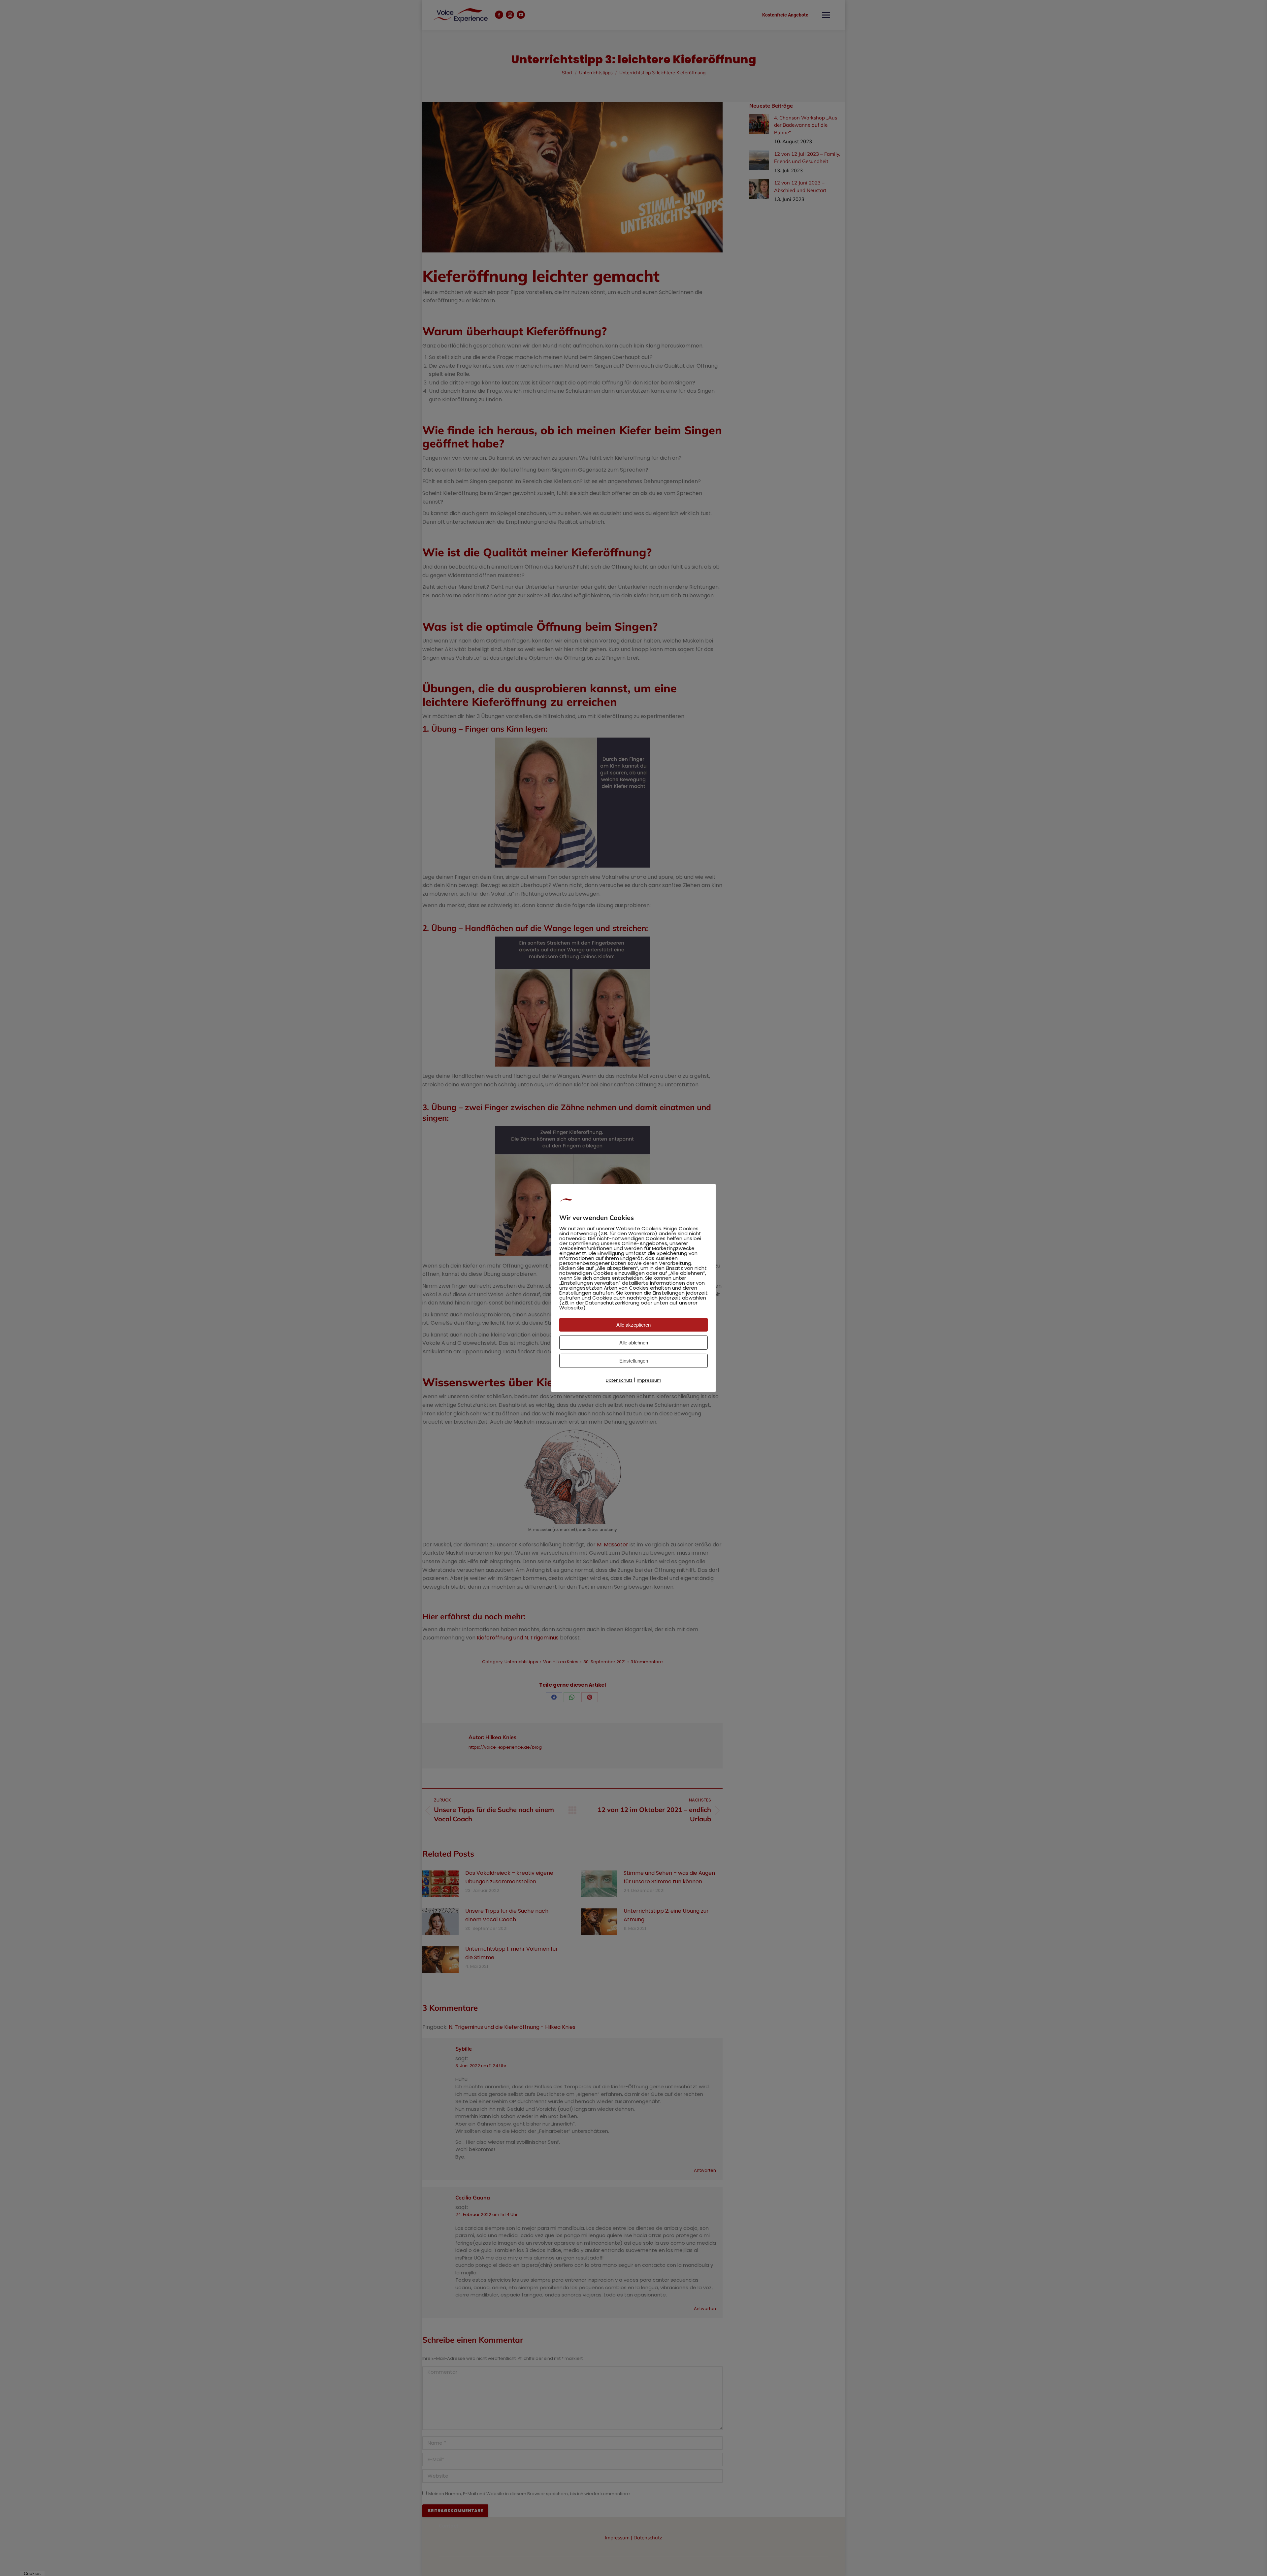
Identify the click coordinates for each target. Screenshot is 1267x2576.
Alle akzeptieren (633, 1325)
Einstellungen (634, 1361)
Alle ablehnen (634, 1343)
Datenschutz (619, 1380)
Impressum (649, 1380)
